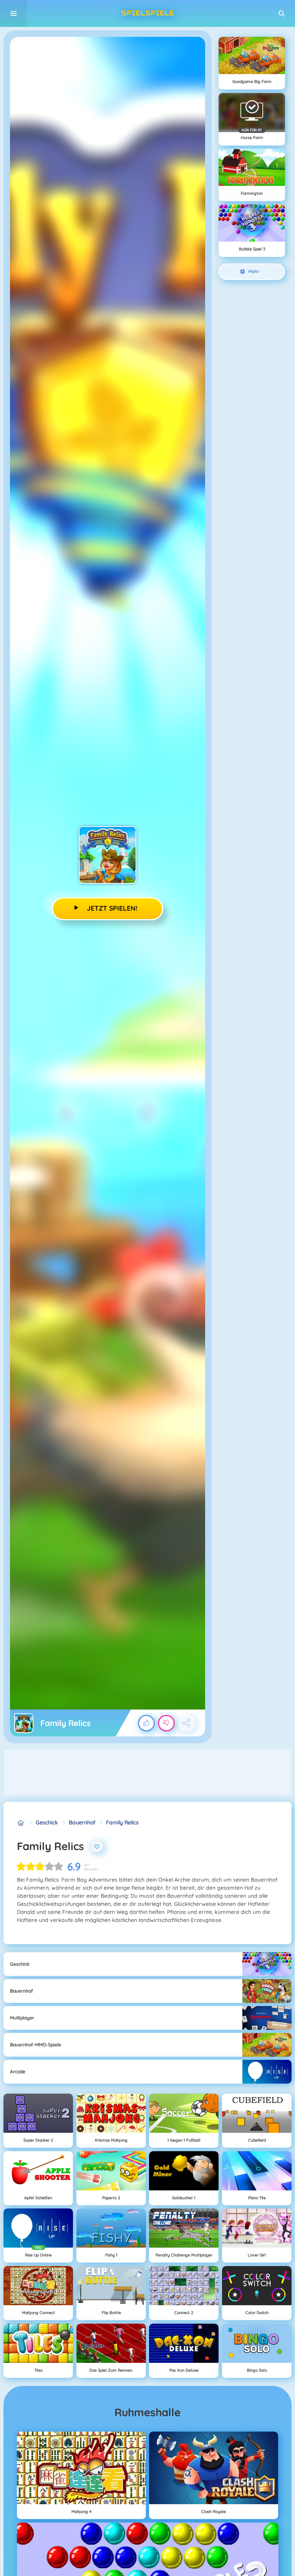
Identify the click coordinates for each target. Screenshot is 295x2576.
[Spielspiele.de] (21, 1823)
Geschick (47, 1822)
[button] (282, 13)
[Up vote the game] (146, 1723)
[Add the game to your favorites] (97, 1846)
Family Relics (122, 1822)
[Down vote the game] (166, 1723)
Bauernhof (82, 1822)
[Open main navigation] (13, 13)
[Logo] (147, 13)
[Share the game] (187, 1723)
